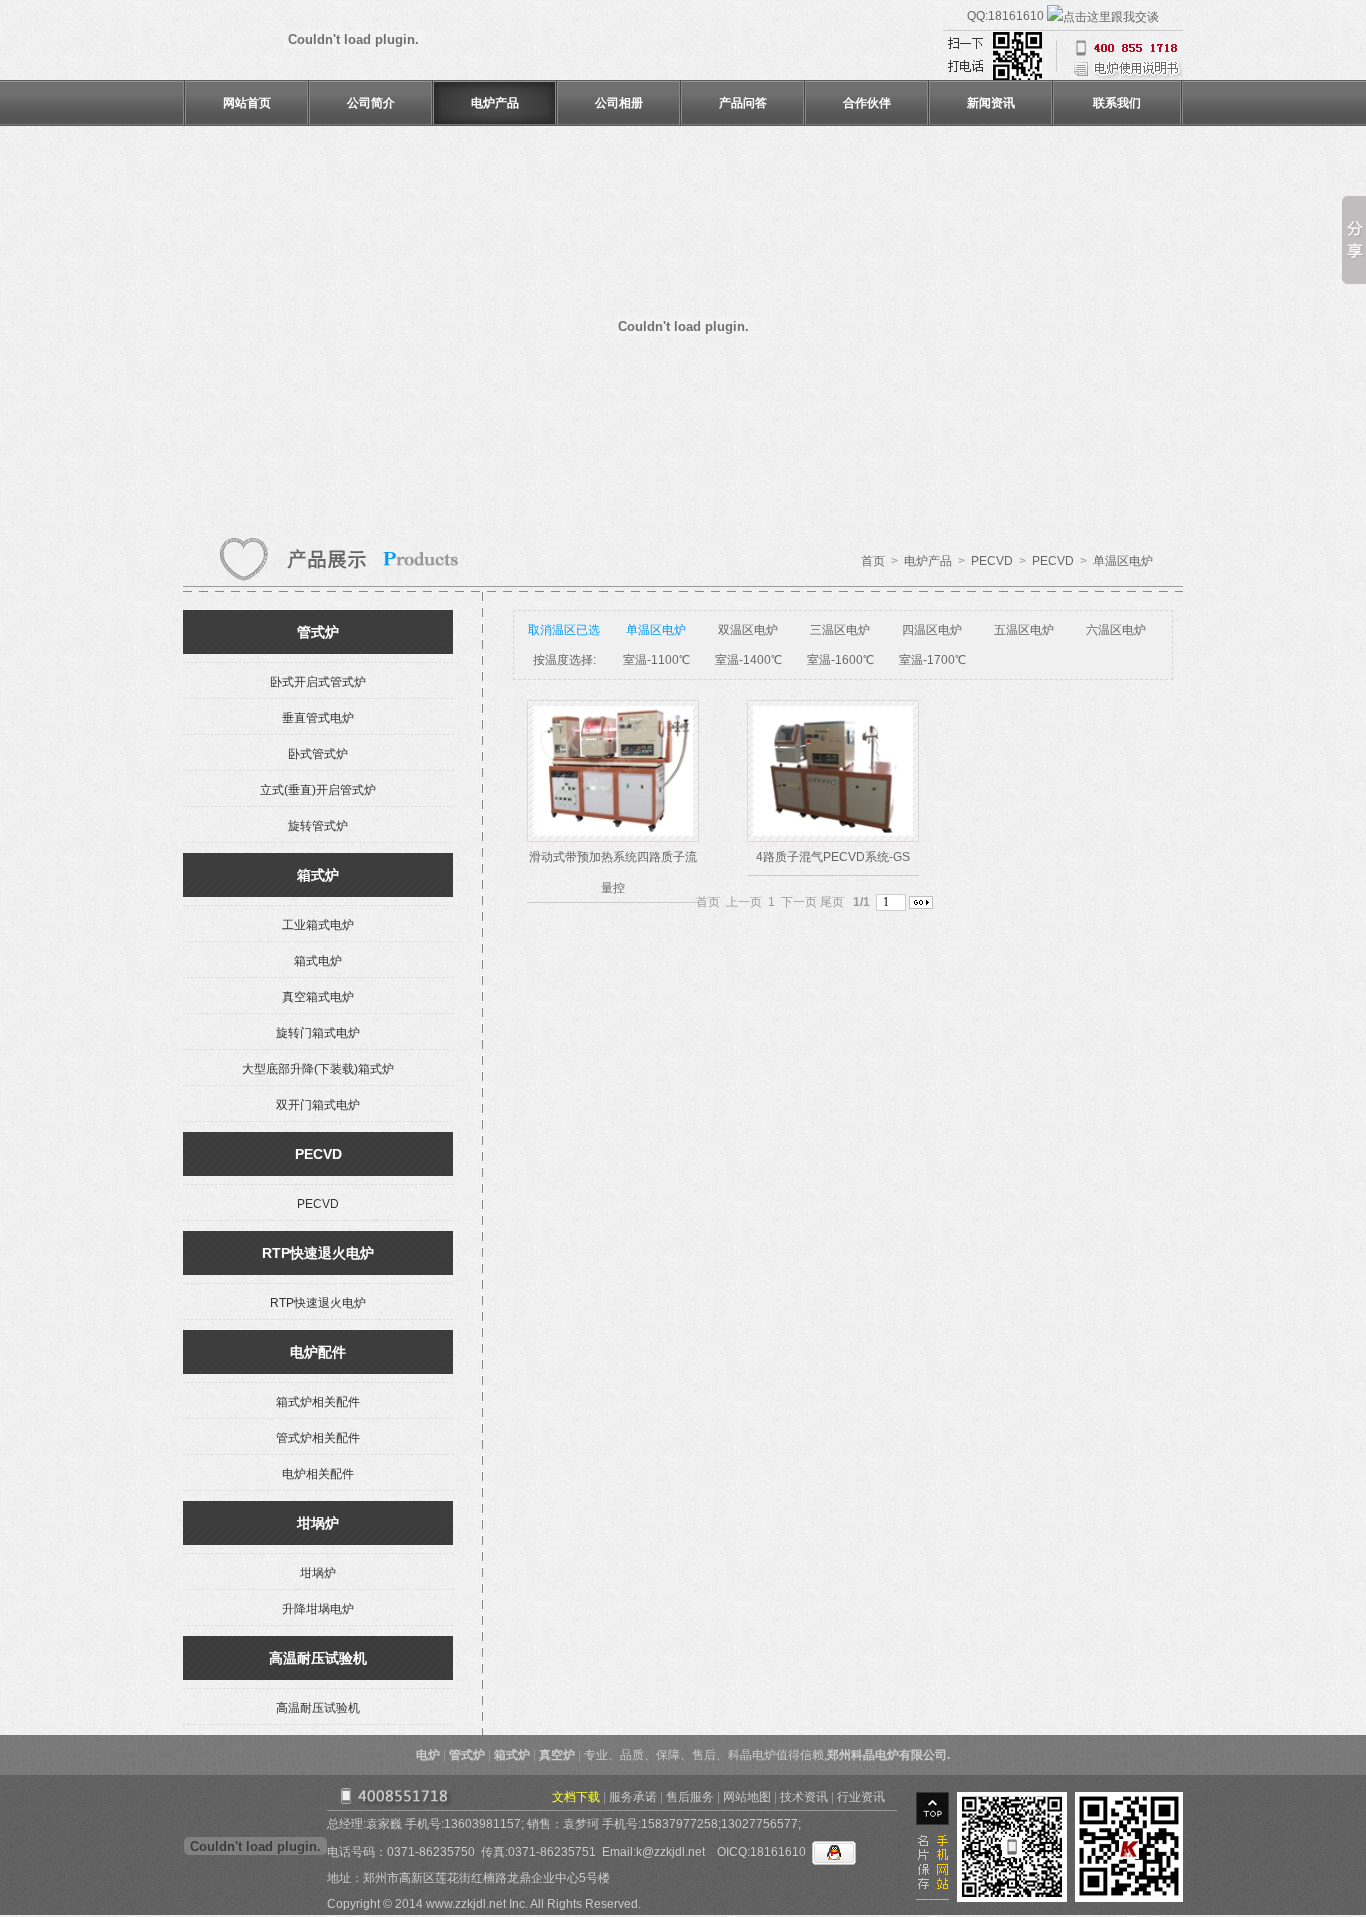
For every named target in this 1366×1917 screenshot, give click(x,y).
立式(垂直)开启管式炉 (318, 790)
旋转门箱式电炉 (318, 1033)
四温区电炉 (932, 630)
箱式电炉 (318, 961)
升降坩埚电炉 (318, 1609)
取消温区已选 (564, 630)
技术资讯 (804, 1797)
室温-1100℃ (656, 660)
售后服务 (690, 1797)
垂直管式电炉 (318, 718)
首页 (873, 561)
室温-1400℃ (748, 660)
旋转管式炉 (318, 826)
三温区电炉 (840, 630)
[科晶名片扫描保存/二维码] (1012, 1902)
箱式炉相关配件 (318, 1402)
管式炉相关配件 (318, 1438)
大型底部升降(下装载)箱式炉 (318, 1069)
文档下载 (576, 1797)
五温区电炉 (1024, 630)
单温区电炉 (1123, 561)
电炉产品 (928, 561)
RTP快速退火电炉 (318, 1303)
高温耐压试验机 (318, 1708)
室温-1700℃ (932, 660)
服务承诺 (633, 1797)
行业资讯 (861, 1797)
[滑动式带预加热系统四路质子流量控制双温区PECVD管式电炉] (613, 832)
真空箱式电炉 (318, 997)
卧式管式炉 (318, 754)
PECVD (992, 561)
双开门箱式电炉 (318, 1105)
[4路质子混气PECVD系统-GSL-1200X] (833, 832)
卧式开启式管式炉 (318, 682)
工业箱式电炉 (318, 925)
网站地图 (747, 1797)
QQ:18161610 (1007, 16)
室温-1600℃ (840, 660)
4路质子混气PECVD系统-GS (833, 857)
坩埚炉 (318, 1573)
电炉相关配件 (318, 1474)
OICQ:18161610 (764, 1852)
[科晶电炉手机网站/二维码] (1129, 1902)
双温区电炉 (748, 630)
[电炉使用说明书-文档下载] (1063, 76)
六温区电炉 (1116, 630)
